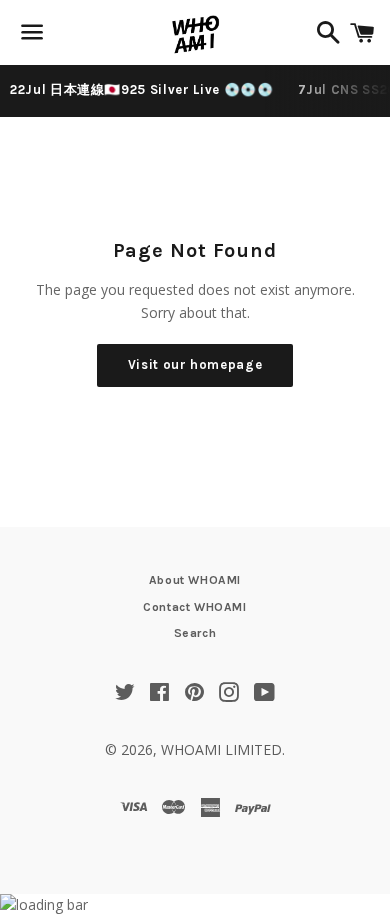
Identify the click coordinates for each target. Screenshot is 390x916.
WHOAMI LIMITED (221, 749)
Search (195, 633)
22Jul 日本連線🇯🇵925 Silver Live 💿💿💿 (142, 89)
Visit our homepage (195, 364)
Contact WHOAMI (194, 607)
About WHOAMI (195, 580)
